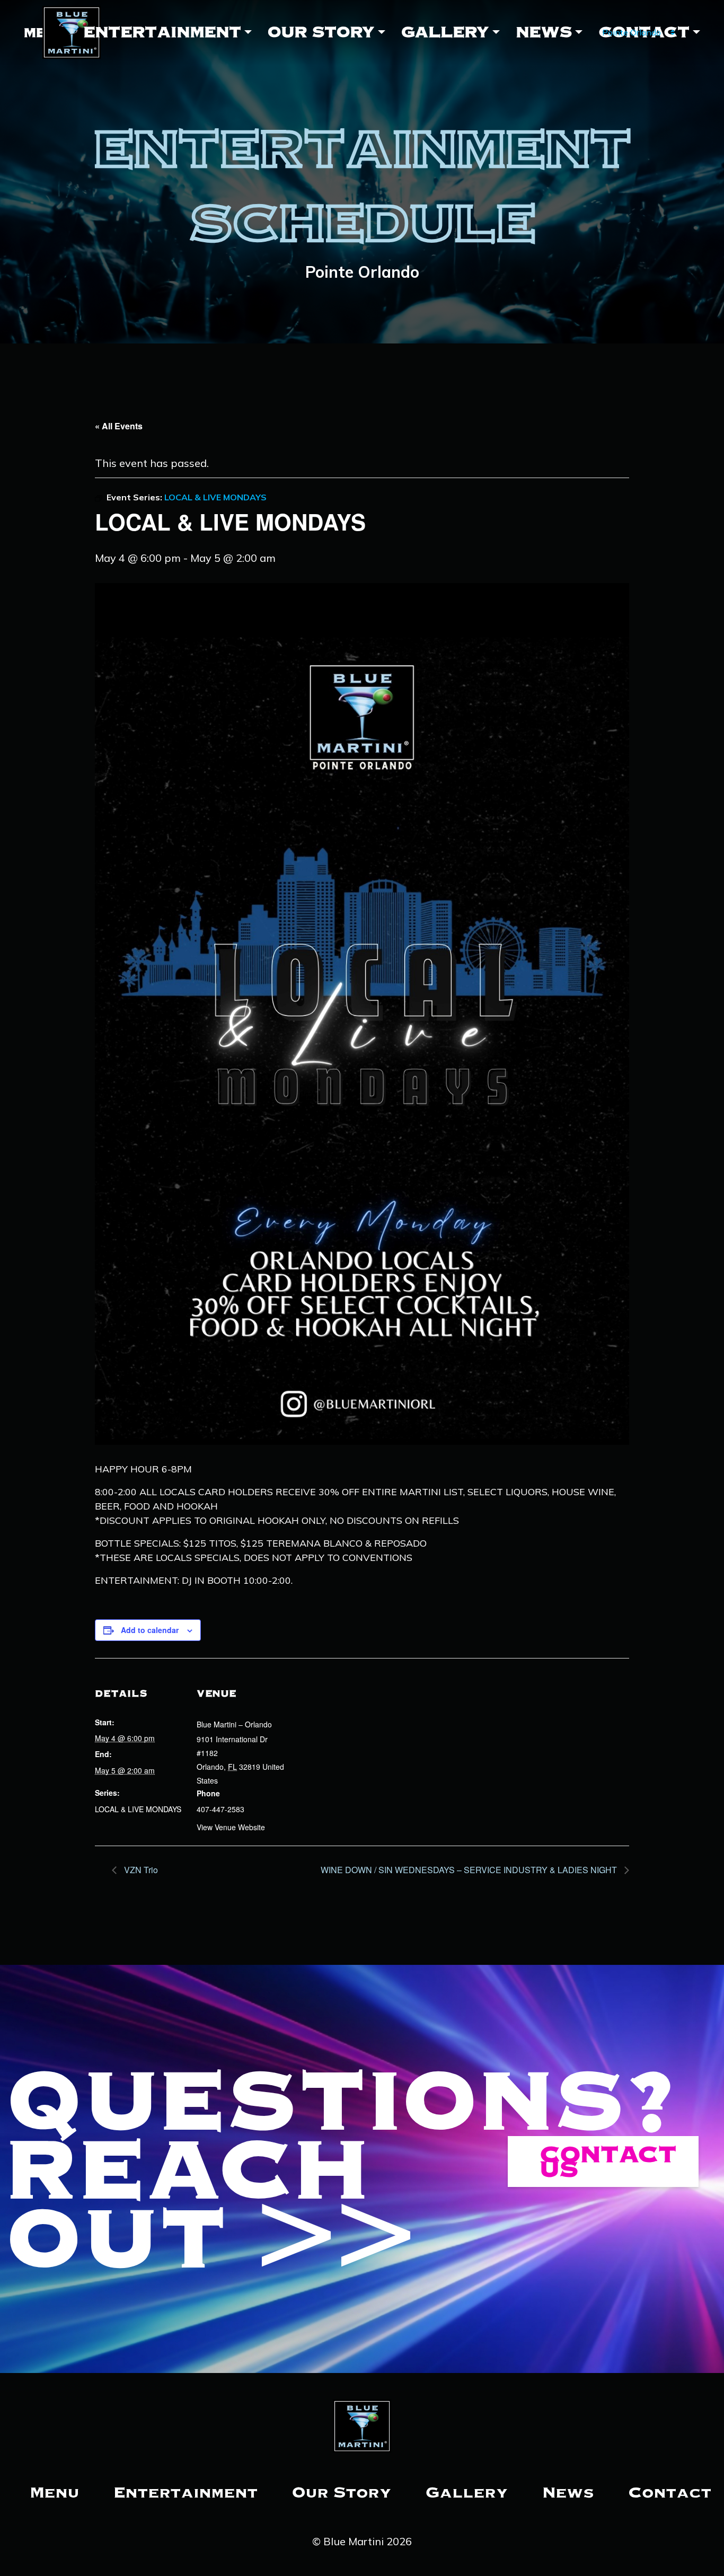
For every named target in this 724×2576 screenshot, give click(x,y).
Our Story (321, 32)
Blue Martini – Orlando (234, 1724)
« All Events (119, 426)
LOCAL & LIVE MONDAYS (138, 1809)
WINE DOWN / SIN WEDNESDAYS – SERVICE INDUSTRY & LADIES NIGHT (470, 1870)
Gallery (445, 32)
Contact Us (608, 2162)
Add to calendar (150, 1630)
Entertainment (162, 32)
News (544, 32)
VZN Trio (140, 1870)
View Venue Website (231, 1827)
